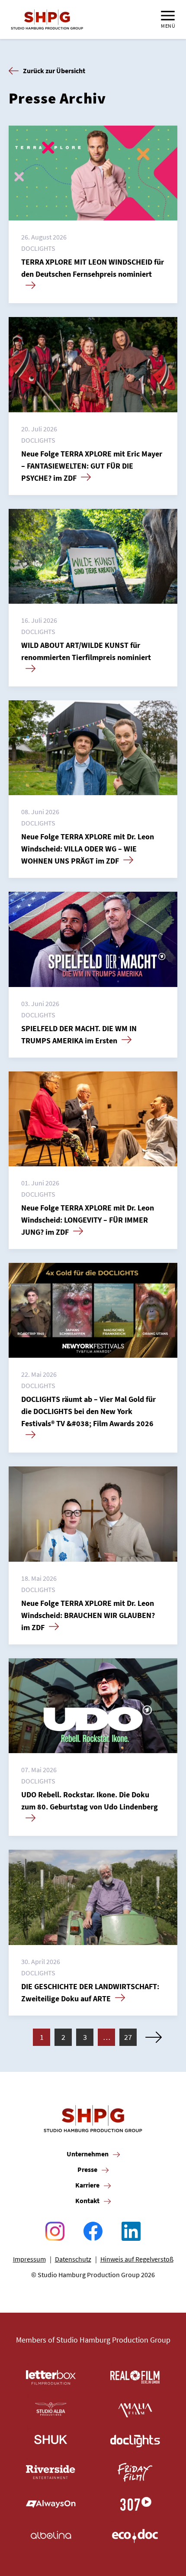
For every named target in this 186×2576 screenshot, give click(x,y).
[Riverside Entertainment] (51, 2472)
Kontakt (87, 2201)
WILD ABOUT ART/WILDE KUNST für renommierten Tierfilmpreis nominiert (86, 651)
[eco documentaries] (135, 2536)
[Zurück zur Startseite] (47, 19)
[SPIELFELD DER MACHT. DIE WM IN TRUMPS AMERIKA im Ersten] (93, 939)
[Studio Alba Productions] (51, 2409)
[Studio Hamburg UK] (51, 2441)
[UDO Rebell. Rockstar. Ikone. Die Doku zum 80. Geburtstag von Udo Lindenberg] (93, 1706)
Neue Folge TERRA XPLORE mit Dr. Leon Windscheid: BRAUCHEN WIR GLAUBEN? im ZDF (88, 1615)
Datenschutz (73, 2259)
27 (128, 2037)
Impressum (29, 2259)
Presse (87, 2169)
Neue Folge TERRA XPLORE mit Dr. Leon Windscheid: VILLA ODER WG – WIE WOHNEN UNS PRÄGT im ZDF (88, 849)
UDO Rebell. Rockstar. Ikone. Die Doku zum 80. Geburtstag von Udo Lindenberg (90, 1801)
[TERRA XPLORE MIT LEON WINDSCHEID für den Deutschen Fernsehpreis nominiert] (93, 173)
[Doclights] (135, 2441)
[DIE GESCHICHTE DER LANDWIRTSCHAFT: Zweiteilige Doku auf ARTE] (93, 1897)
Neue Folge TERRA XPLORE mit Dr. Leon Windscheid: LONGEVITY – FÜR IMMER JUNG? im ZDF (88, 1220)
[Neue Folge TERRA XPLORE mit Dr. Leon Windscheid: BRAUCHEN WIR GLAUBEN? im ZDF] (93, 1514)
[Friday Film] (135, 2472)
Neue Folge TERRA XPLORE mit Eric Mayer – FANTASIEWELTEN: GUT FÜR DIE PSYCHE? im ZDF (92, 466)
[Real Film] (135, 2377)
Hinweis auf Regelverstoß (137, 2259)
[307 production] (135, 2504)
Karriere (87, 2185)
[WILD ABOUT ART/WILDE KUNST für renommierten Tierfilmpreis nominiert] (93, 556)
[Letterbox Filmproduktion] (51, 2377)
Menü (168, 26)
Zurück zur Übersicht (54, 71)
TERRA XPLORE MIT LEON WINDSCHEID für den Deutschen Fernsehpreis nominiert (93, 268)
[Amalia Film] (135, 2409)
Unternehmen (88, 2154)
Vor (154, 2037)
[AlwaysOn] (51, 2504)
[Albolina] (51, 2536)
